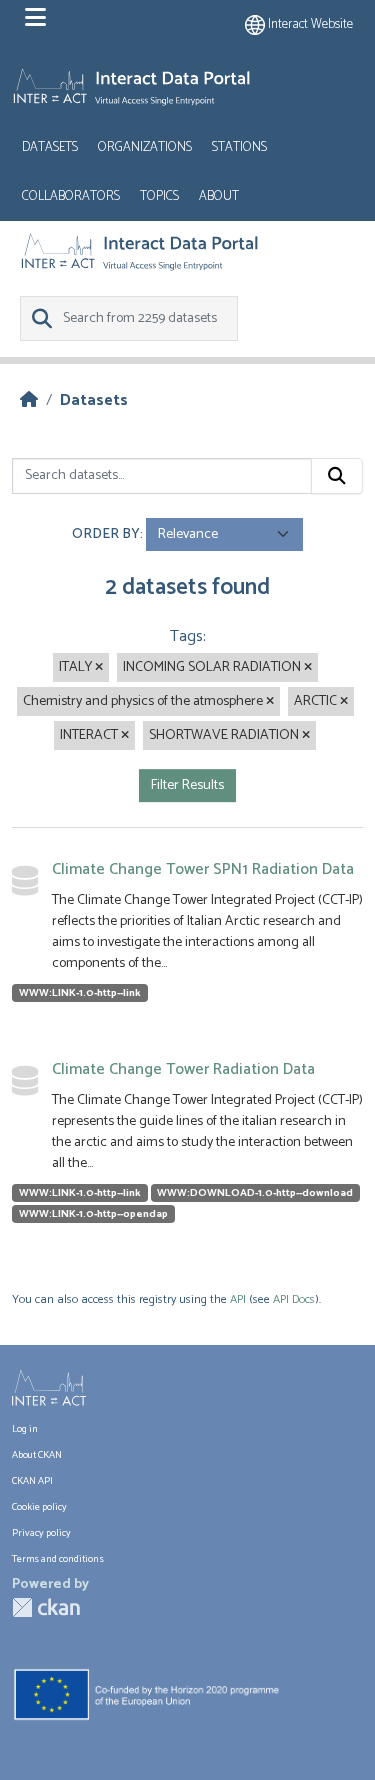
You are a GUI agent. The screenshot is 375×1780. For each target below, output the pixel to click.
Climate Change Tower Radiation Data (183, 1069)
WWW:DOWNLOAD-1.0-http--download (255, 1193)
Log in (25, 1429)
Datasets (50, 147)
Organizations (145, 147)
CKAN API (32, 1481)
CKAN (46, 1607)
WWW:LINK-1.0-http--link (80, 993)
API (238, 1299)
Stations (239, 147)
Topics (159, 196)
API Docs (294, 1299)
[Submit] (337, 476)
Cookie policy (39, 1507)
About (219, 196)
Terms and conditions (58, 1559)
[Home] (29, 400)
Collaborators (71, 196)
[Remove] (99, 668)
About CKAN (37, 1455)
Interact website (309, 24)
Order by (106, 534)
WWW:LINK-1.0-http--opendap (93, 1214)
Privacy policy (41, 1533)
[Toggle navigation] (35, 18)
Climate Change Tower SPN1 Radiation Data (203, 869)
